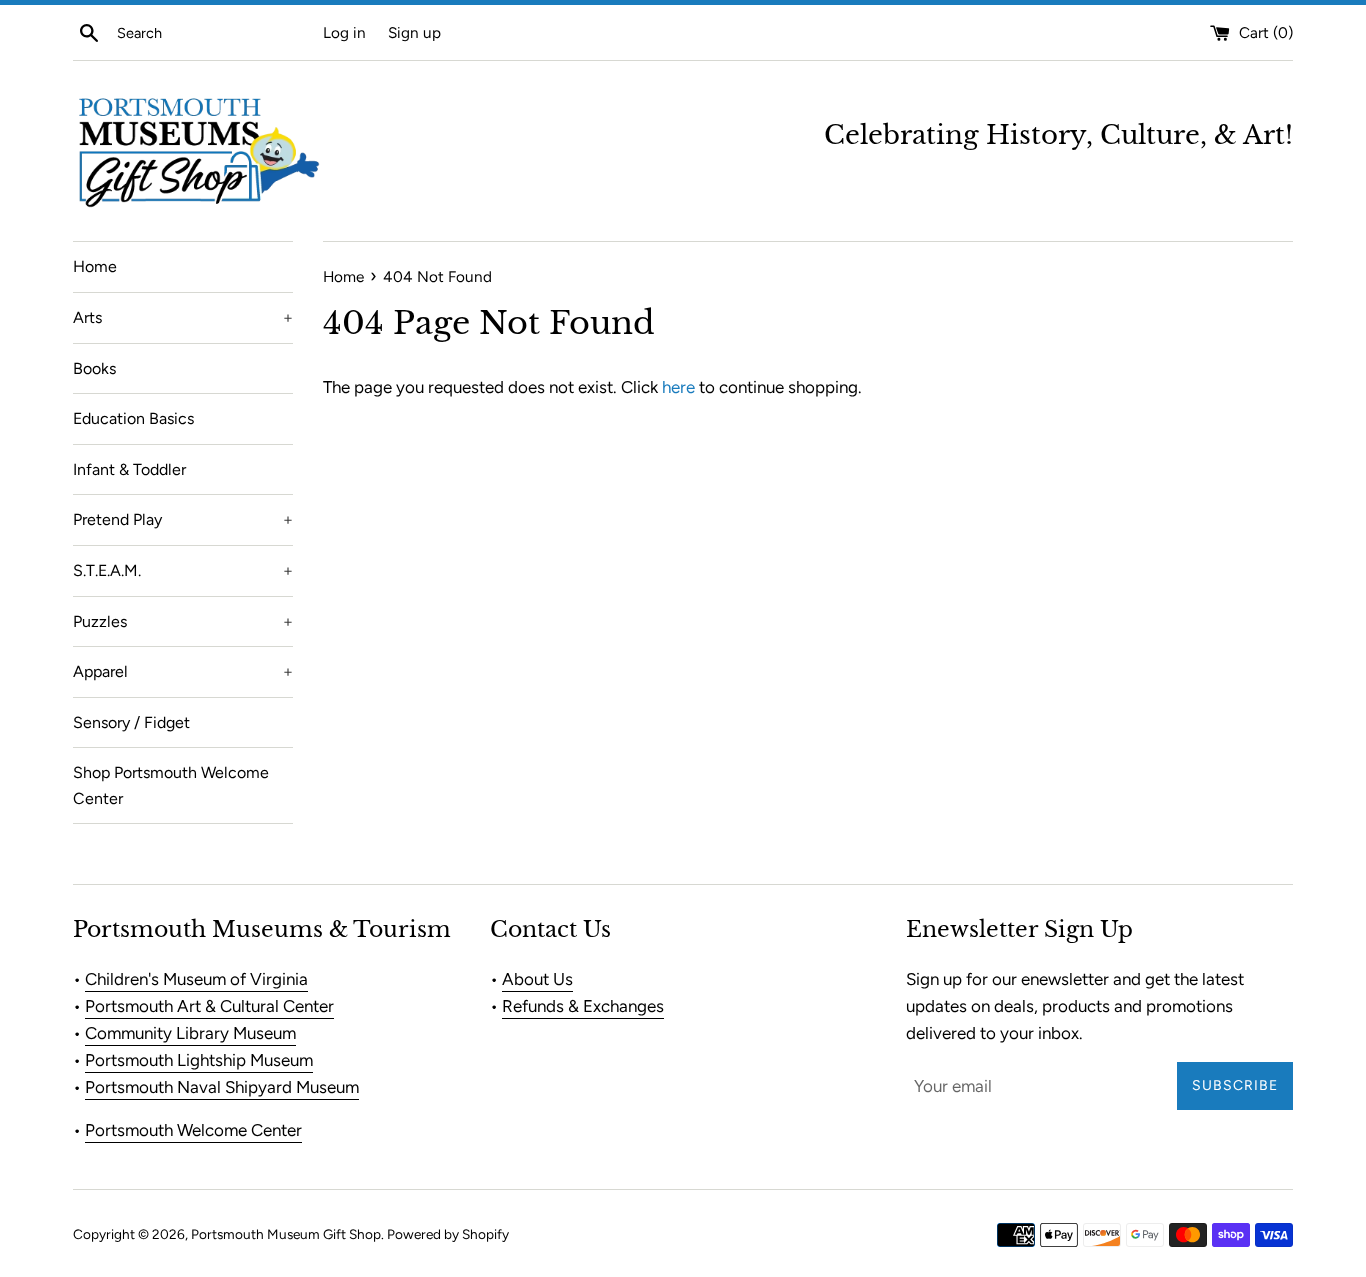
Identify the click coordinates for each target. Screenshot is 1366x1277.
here (678, 387)
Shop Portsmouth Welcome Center (171, 785)
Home (95, 266)
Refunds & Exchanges (583, 1006)
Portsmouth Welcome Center (193, 1130)
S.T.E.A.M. (183, 570)
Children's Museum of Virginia (196, 979)
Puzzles (183, 621)
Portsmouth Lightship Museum (199, 1060)
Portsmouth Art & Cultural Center (209, 1006)
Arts (183, 317)
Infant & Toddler (129, 469)
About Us (537, 979)
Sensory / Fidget (131, 722)
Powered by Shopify (448, 1234)
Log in (344, 32)
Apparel (183, 671)
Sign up (414, 32)
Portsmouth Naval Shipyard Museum (222, 1087)
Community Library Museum (190, 1033)
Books (94, 368)
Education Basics (133, 418)
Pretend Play (183, 519)
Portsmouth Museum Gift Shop (286, 1234)
